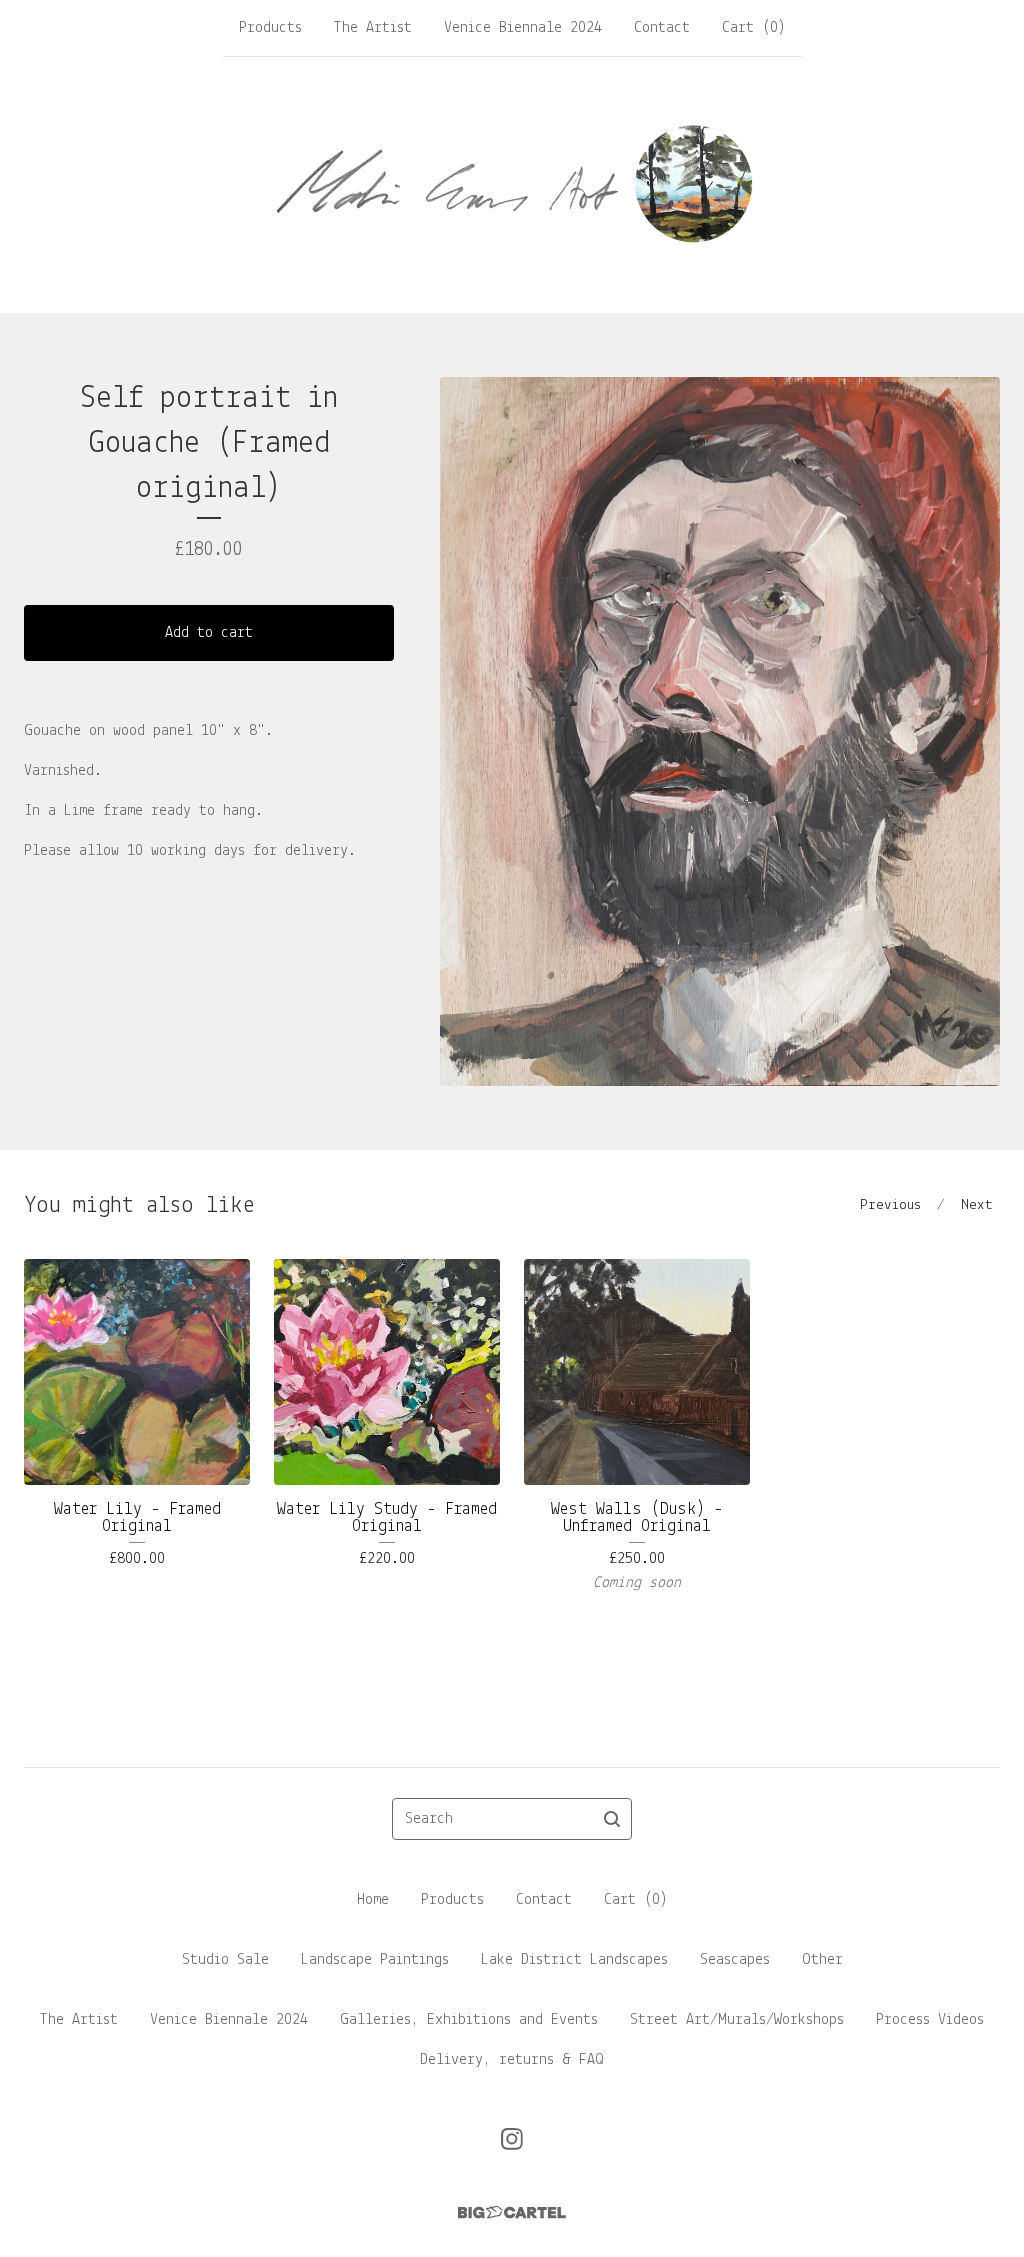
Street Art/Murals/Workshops (737, 2020)
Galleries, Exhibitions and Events (469, 2020)
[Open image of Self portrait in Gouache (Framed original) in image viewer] (720, 731)
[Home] (512, 184)
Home (373, 1900)
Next (976, 1205)
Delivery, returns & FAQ (512, 2060)
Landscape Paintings (375, 1960)
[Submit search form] (612, 1819)
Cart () (754, 28)
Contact (662, 28)
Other (822, 1960)
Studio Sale (225, 1960)
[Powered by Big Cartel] (512, 2212)
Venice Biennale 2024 (523, 28)
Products (270, 28)
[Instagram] (512, 2139)
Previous (890, 1205)
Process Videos (930, 2020)
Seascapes (735, 1960)
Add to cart (209, 633)
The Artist (373, 28)
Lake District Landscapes (574, 1960)
